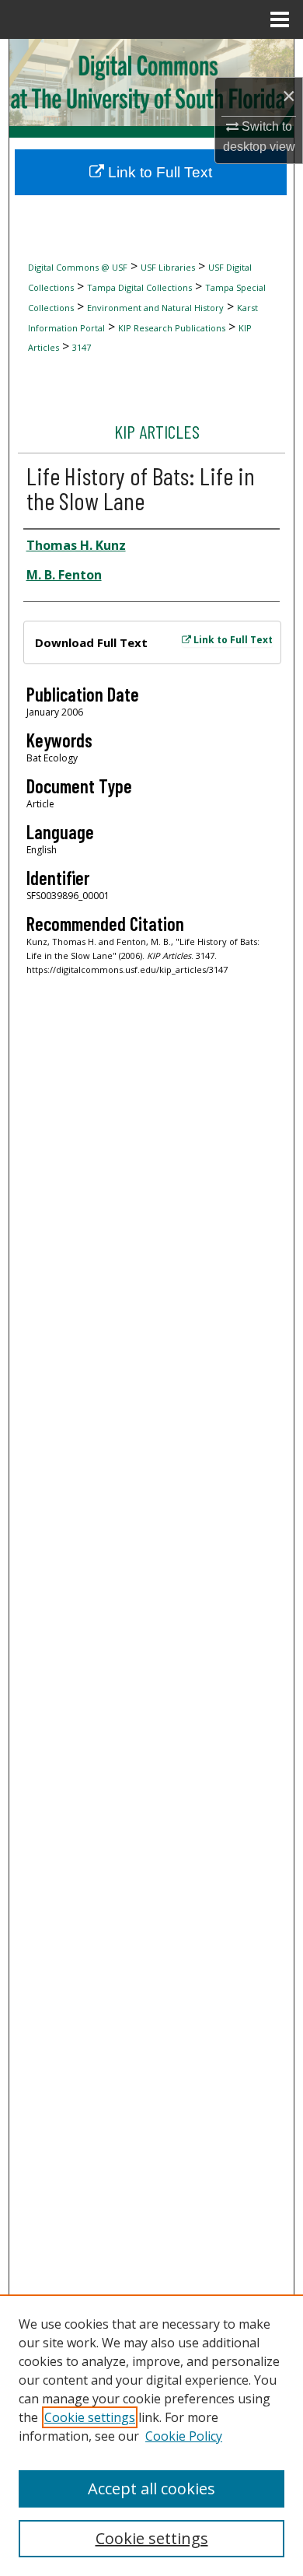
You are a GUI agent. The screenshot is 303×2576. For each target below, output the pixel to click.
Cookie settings (90, 2417)
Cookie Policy (184, 2436)
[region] (151, 2435)
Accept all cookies (151, 2488)
